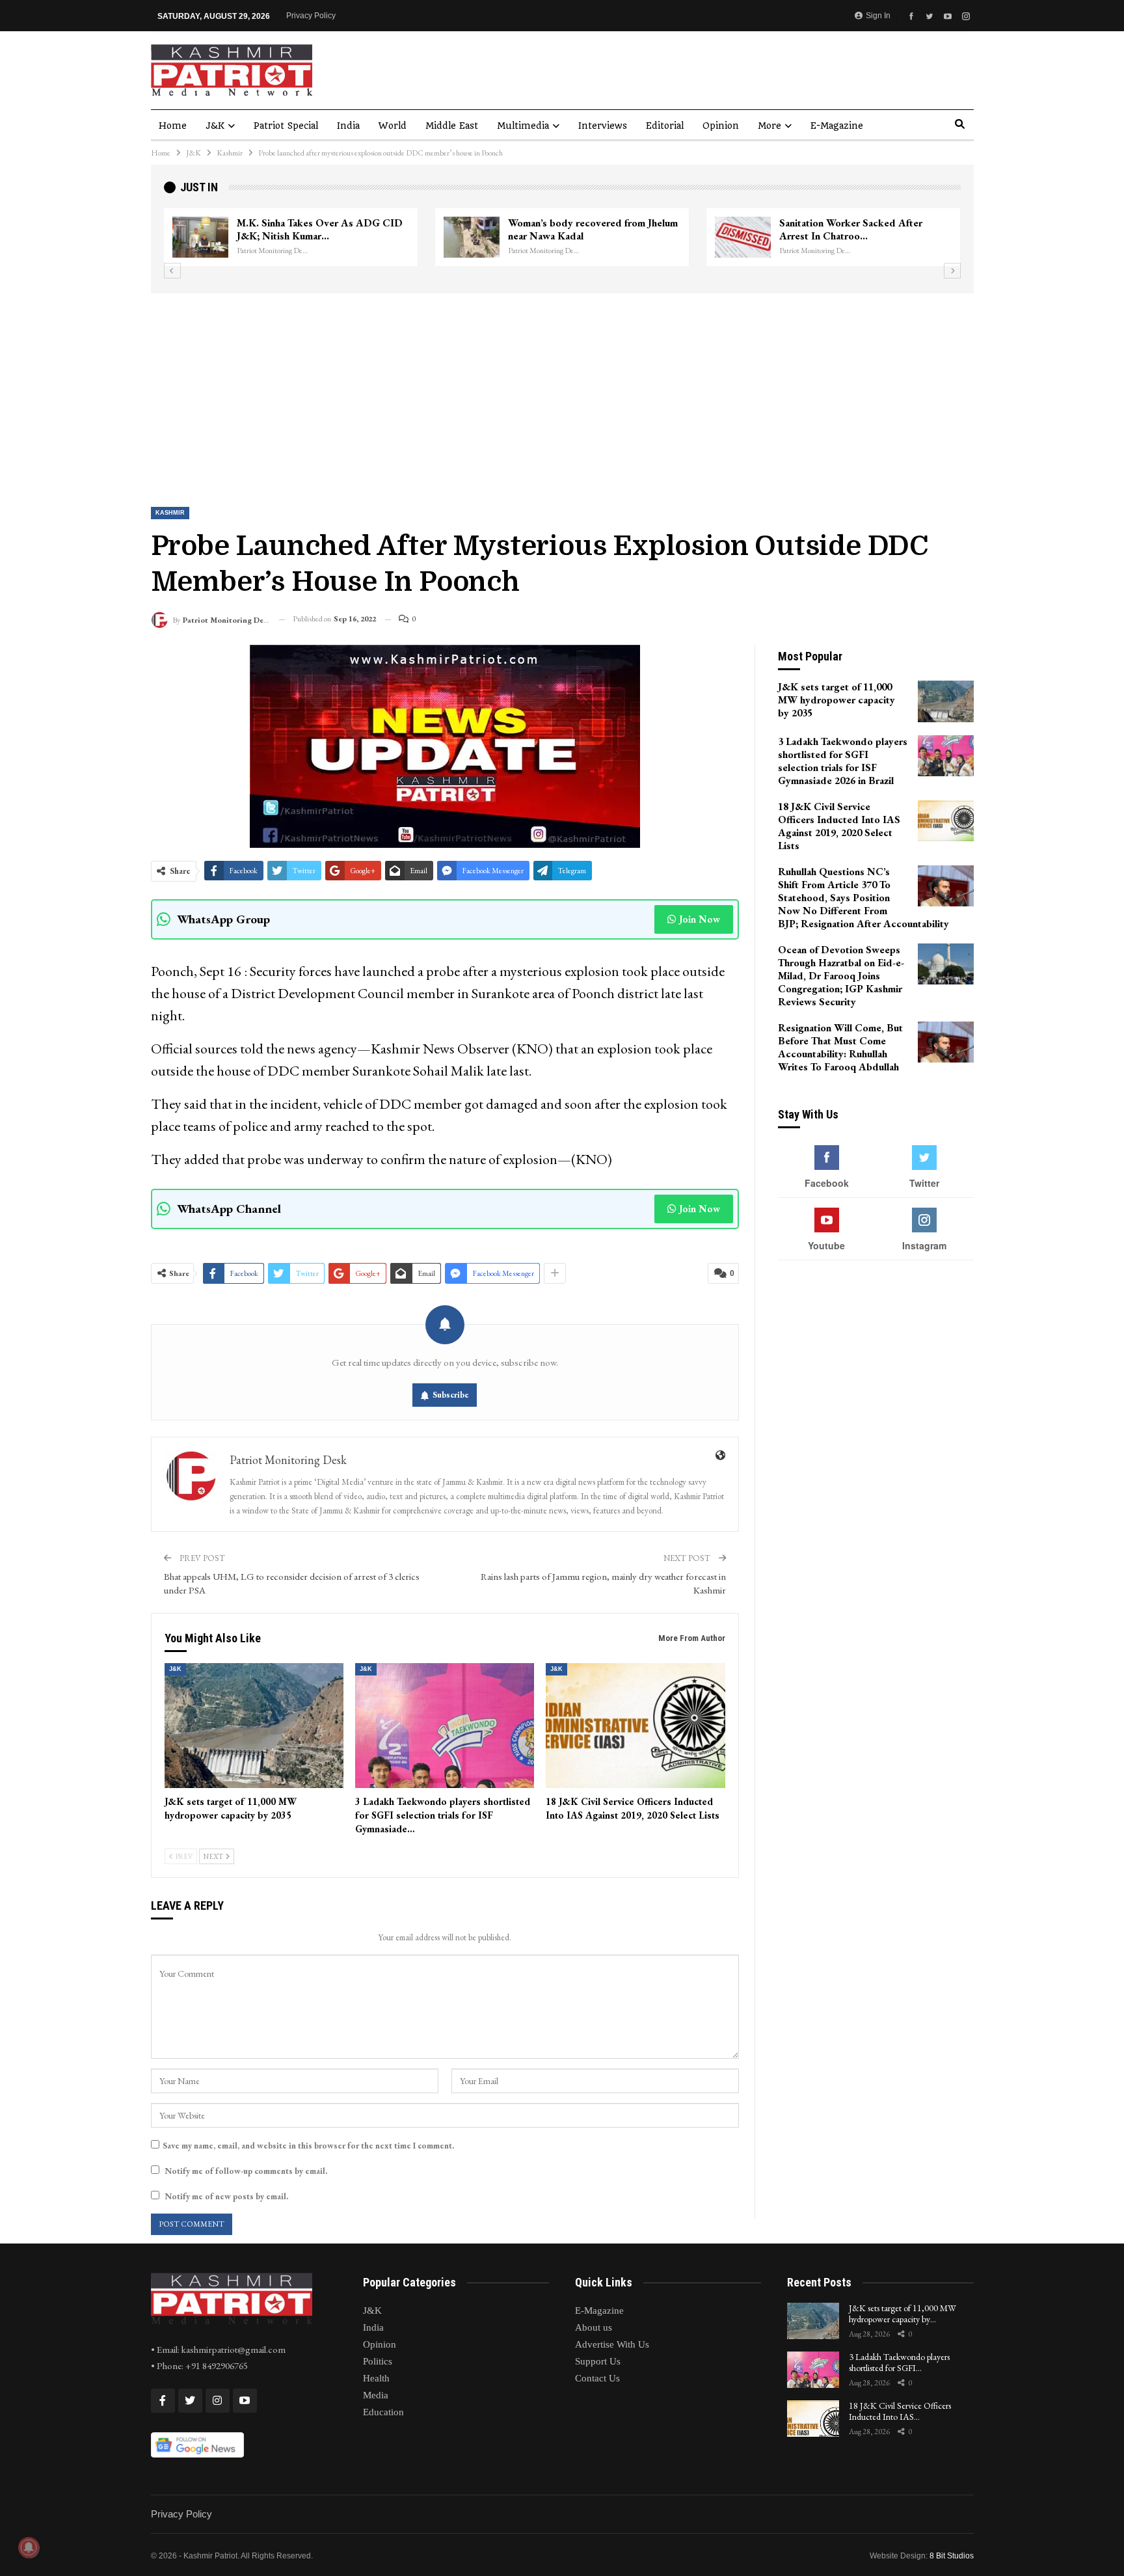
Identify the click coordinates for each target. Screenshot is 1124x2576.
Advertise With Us (612, 2344)
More (769, 126)
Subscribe (451, 1395)
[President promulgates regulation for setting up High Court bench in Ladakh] (743, 237)
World (393, 126)
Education (383, 2412)
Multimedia (523, 126)
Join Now (700, 919)
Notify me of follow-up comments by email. (246, 2171)
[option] (562, 237)
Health (376, 2378)
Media (376, 2395)
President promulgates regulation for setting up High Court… (862, 229)
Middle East (452, 126)
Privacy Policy (311, 16)
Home (173, 126)
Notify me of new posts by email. (226, 2196)
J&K (215, 126)
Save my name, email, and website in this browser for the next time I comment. (308, 2146)
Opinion (721, 126)
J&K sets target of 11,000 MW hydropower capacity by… (903, 2313)
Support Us (598, 2361)
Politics (378, 2361)
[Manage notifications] (29, 2547)
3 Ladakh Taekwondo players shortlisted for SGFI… (899, 2362)
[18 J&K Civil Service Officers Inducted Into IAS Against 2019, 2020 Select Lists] (635, 1726)
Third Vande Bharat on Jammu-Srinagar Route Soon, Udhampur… (323, 229)
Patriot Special (286, 126)
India (348, 126)
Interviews (603, 126)
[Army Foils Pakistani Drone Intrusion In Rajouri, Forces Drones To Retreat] (472, 237)
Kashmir (170, 513)
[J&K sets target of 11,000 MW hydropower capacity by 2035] (254, 1726)
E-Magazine (837, 126)
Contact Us (597, 2378)
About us (594, 2327)
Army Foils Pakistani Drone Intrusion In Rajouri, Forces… (591, 229)
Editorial (665, 126)
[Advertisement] (562, 391)
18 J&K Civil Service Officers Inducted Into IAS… (900, 2411)
